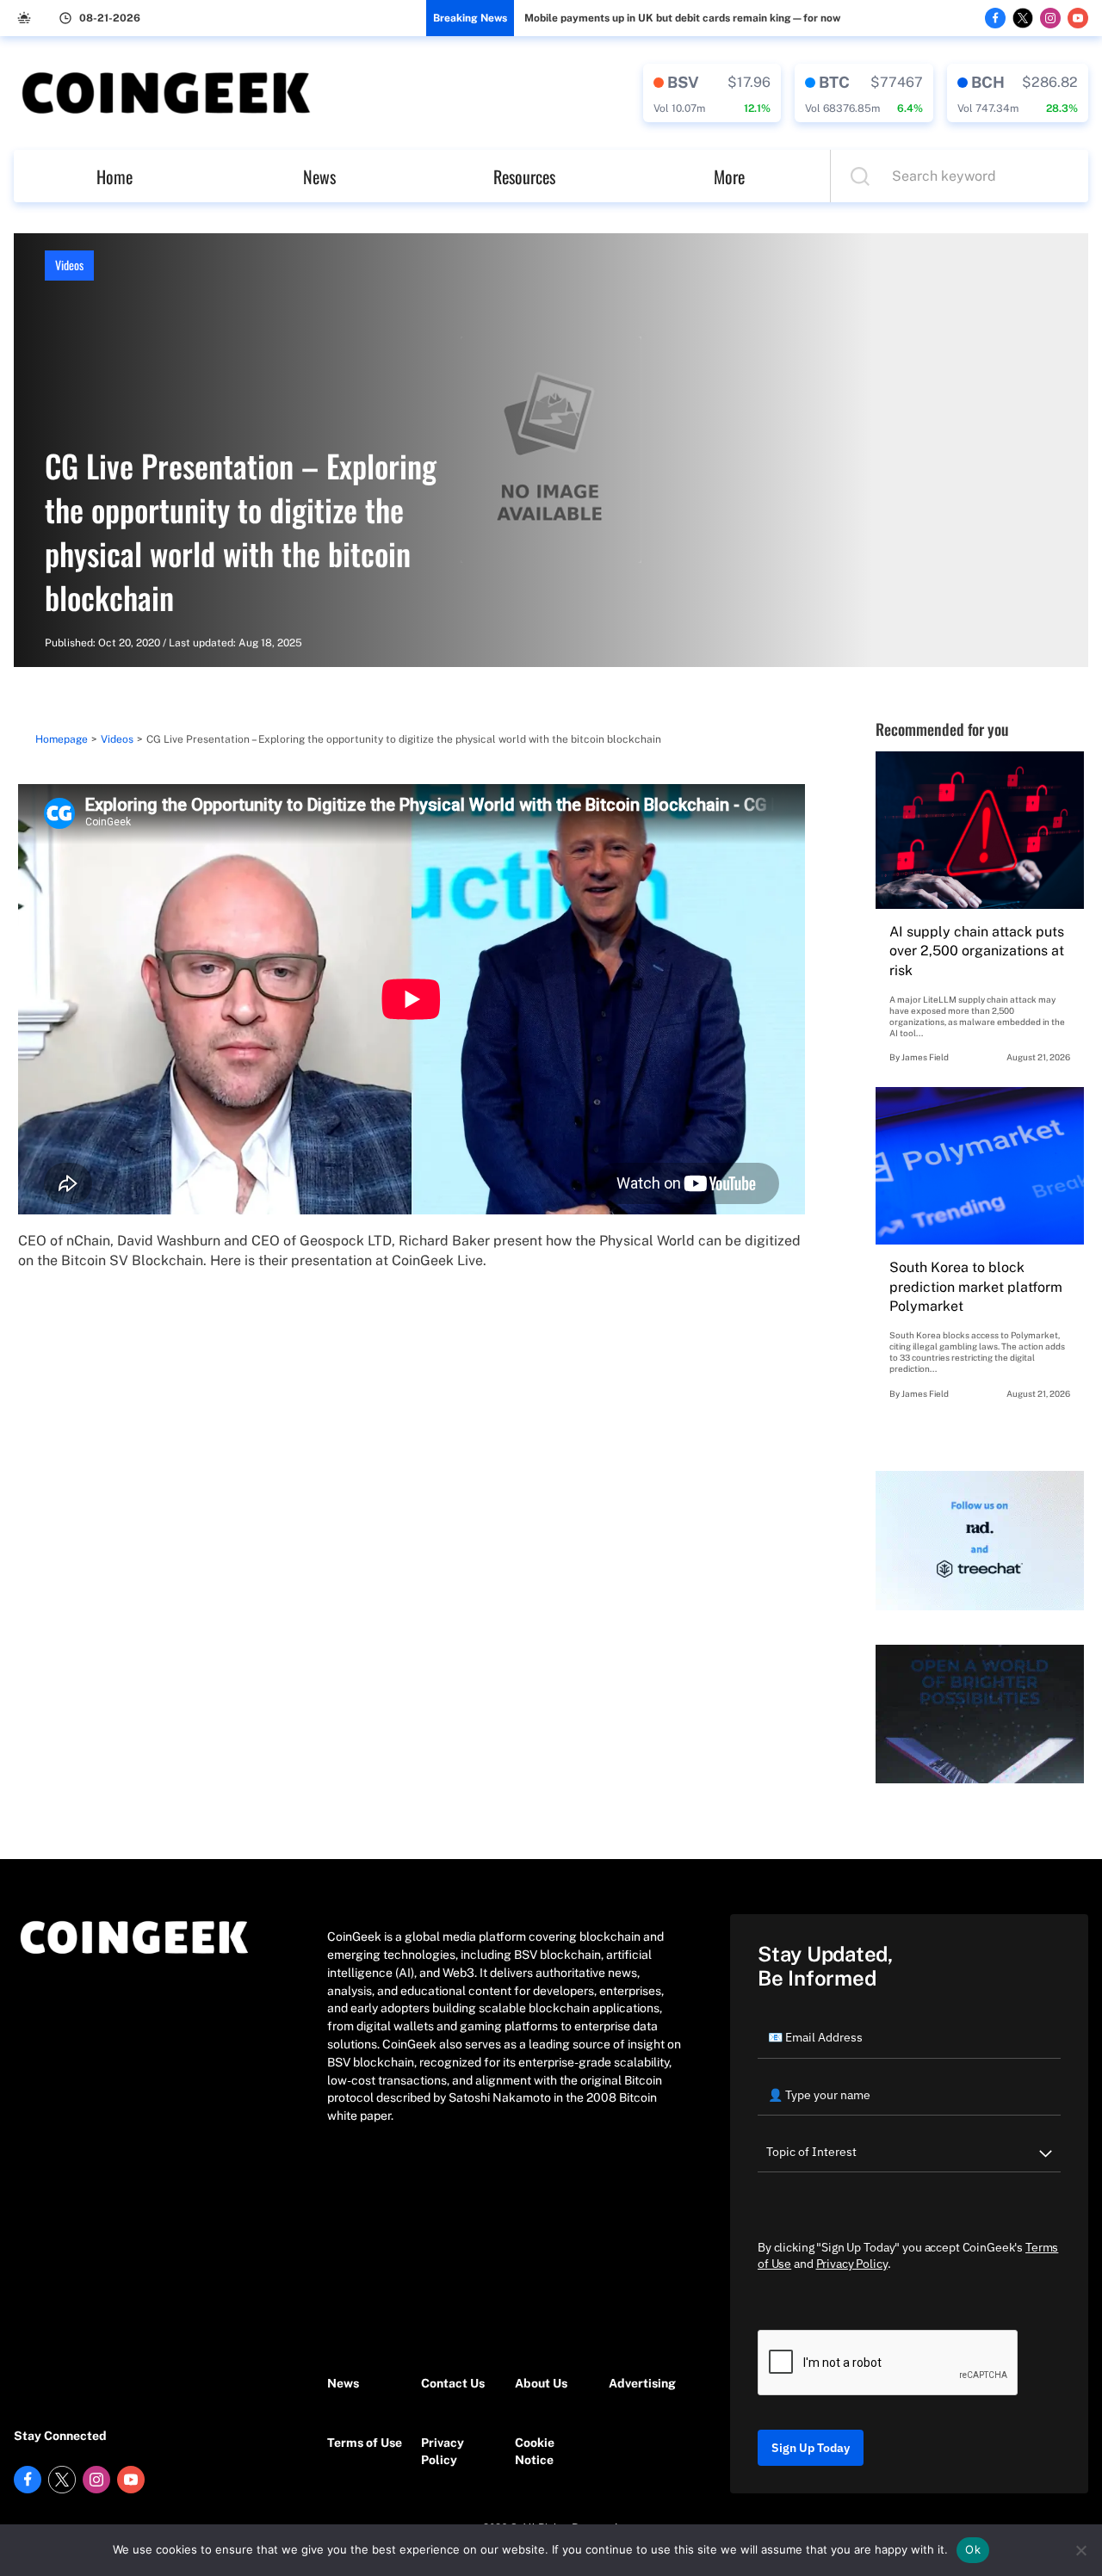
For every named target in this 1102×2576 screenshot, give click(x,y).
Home (115, 176)
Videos (69, 265)
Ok (973, 2549)
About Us (541, 2383)
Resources (524, 176)
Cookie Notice (535, 2452)
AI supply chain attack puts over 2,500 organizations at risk (977, 951)
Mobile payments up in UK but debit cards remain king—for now (682, 18)
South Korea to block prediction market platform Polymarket (976, 1287)
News (319, 176)
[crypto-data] (712, 93)
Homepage (62, 739)
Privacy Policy (443, 2452)
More (729, 176)
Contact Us (453, 2383)
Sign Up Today (811, 2448)
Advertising (642, 2383)
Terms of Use (365, 2443)
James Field (925, 1057)
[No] (1080, 2550)
